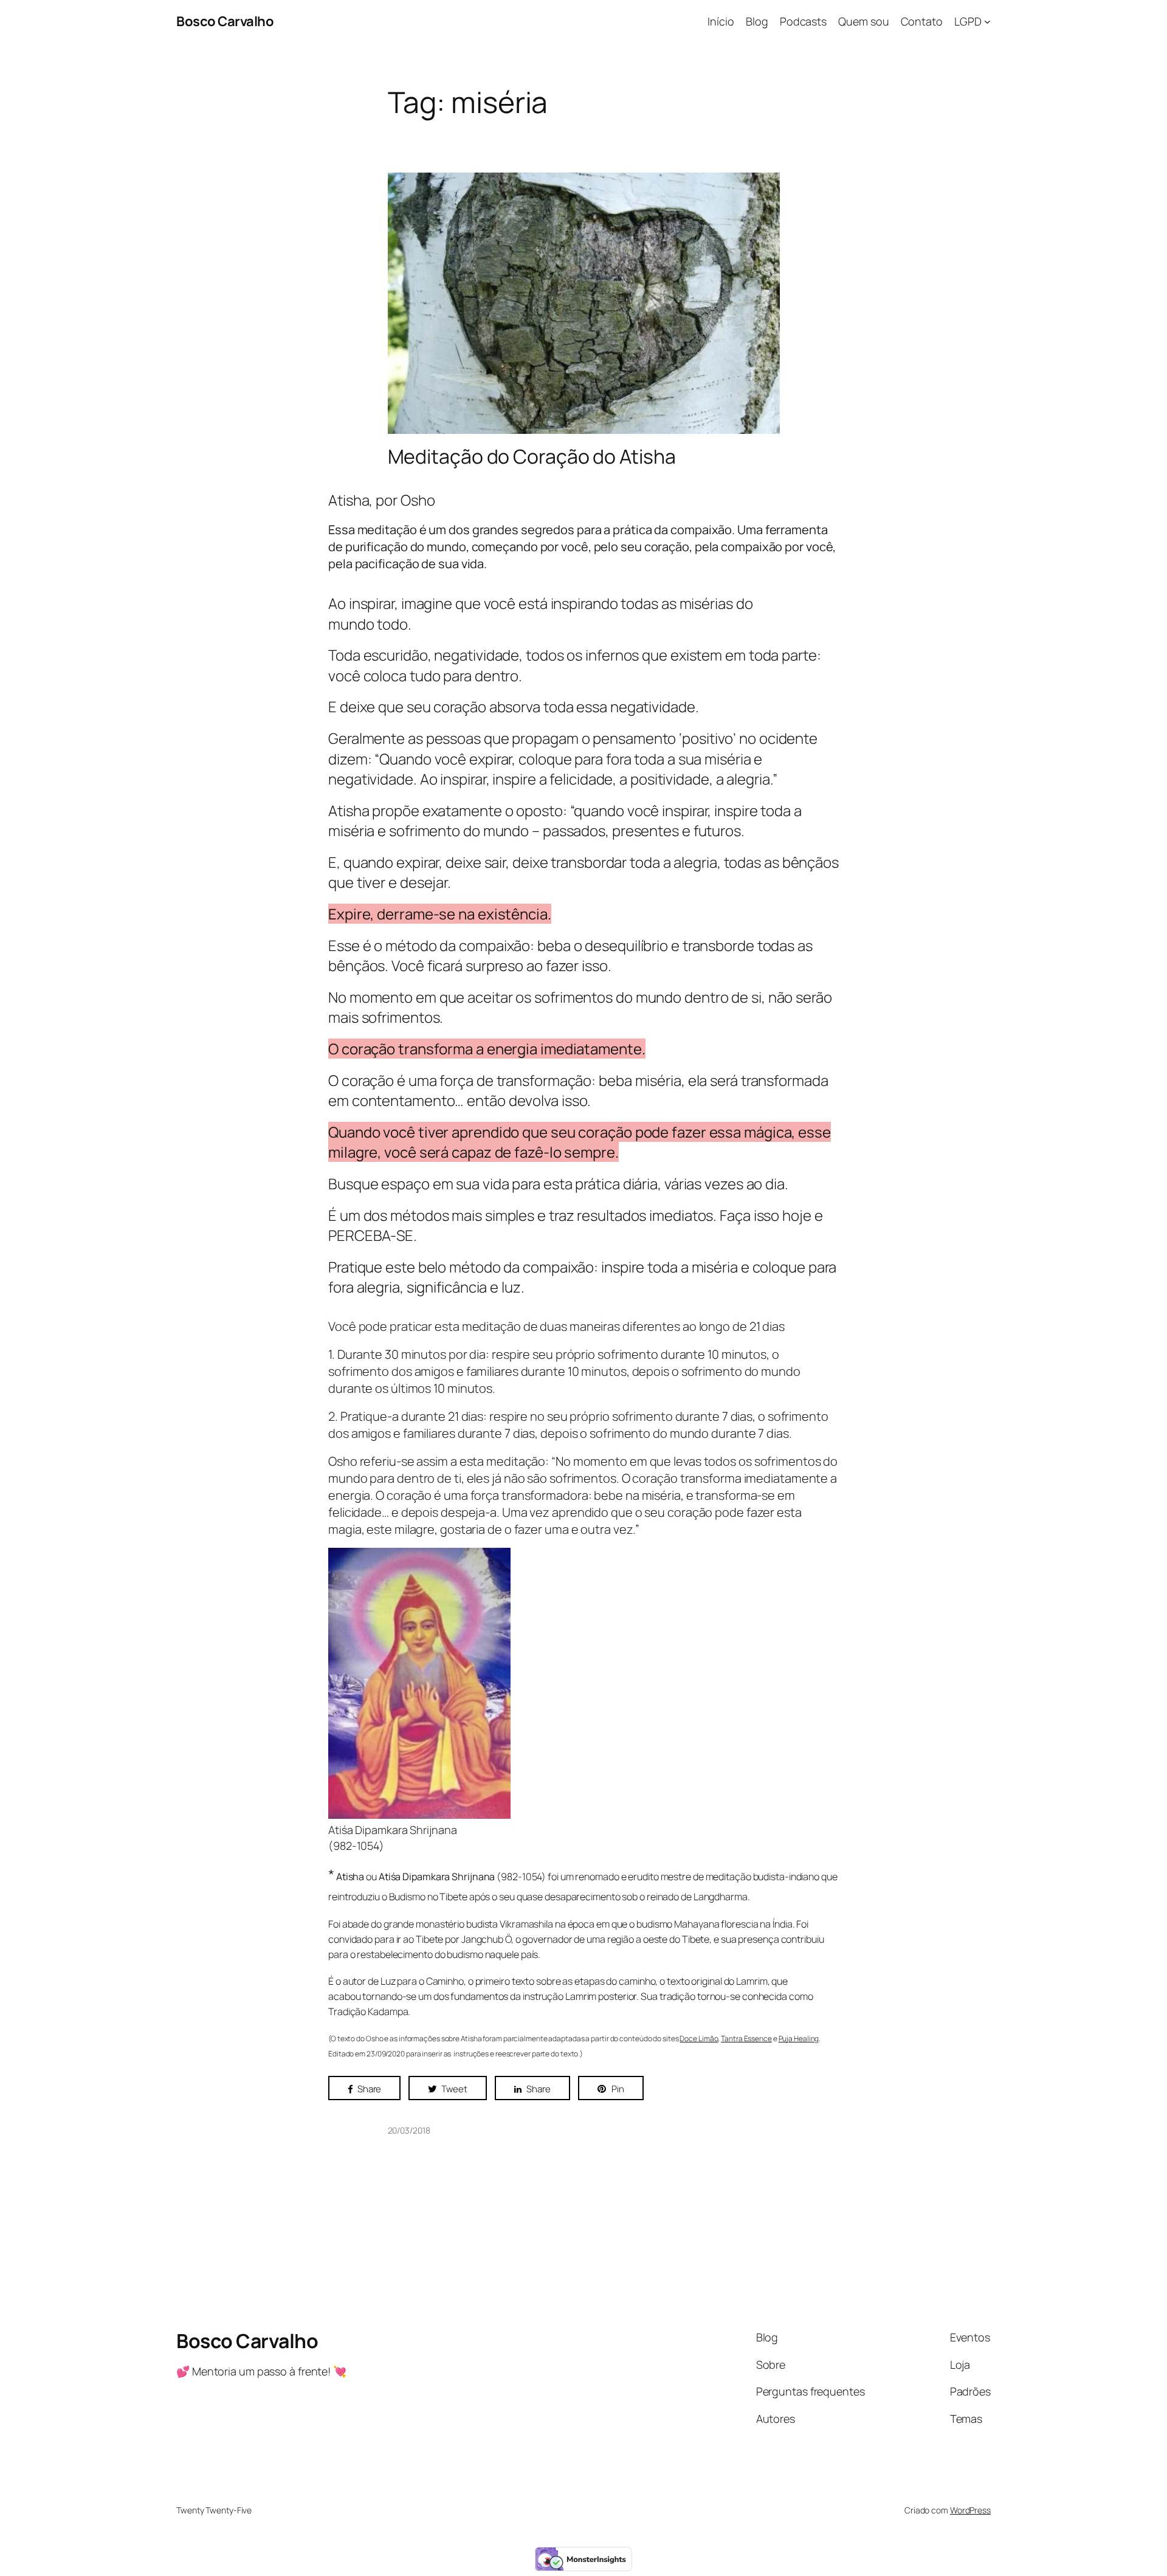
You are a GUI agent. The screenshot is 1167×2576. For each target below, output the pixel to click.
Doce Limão (699, 2038)
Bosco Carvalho (225, 21)
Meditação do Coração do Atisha (532, 456)
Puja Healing (799, 2038)
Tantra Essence (746, 2038)
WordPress (970, 2510)
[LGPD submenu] (987, 22)
